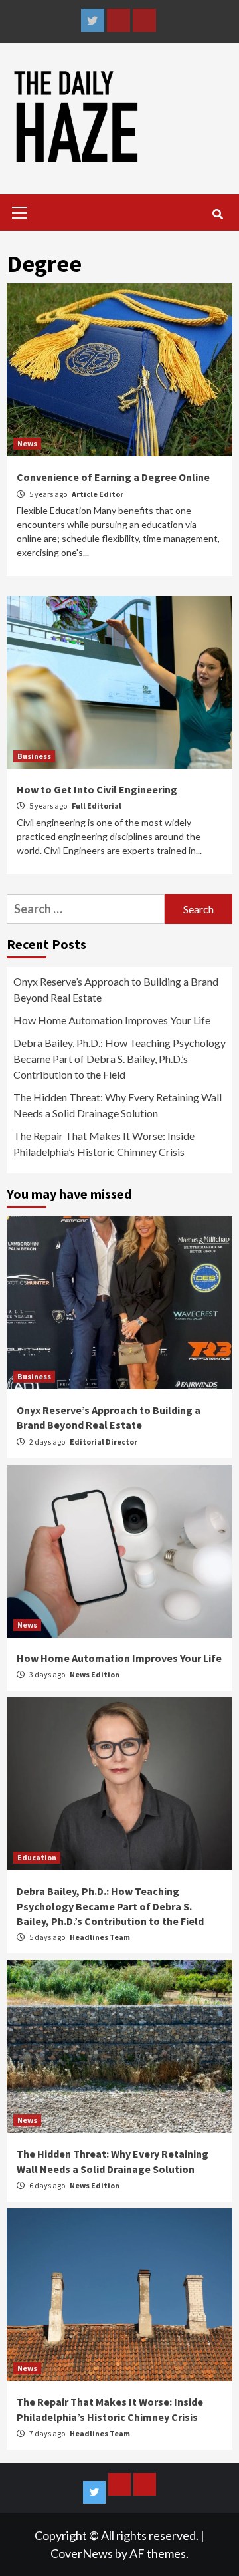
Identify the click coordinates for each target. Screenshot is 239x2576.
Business (34, 756)
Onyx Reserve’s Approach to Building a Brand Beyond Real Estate (116, 989)
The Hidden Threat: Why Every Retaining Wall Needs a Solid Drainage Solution (118, 1105)
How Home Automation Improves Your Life (112, 1020)
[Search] (217, 214)
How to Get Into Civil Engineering (97, 789)
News (27, 443)
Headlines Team (100, 1937)
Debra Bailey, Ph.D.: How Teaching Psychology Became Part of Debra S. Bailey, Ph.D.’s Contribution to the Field (119, 1059)
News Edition (95, 1674)
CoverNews (82, 2553)
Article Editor (98, 494)
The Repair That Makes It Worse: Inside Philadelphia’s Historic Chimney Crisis (104, 1144)
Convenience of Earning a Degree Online (115, 477)
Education (37, 1857)
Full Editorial (97, 806)
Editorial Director (104, 1442)
